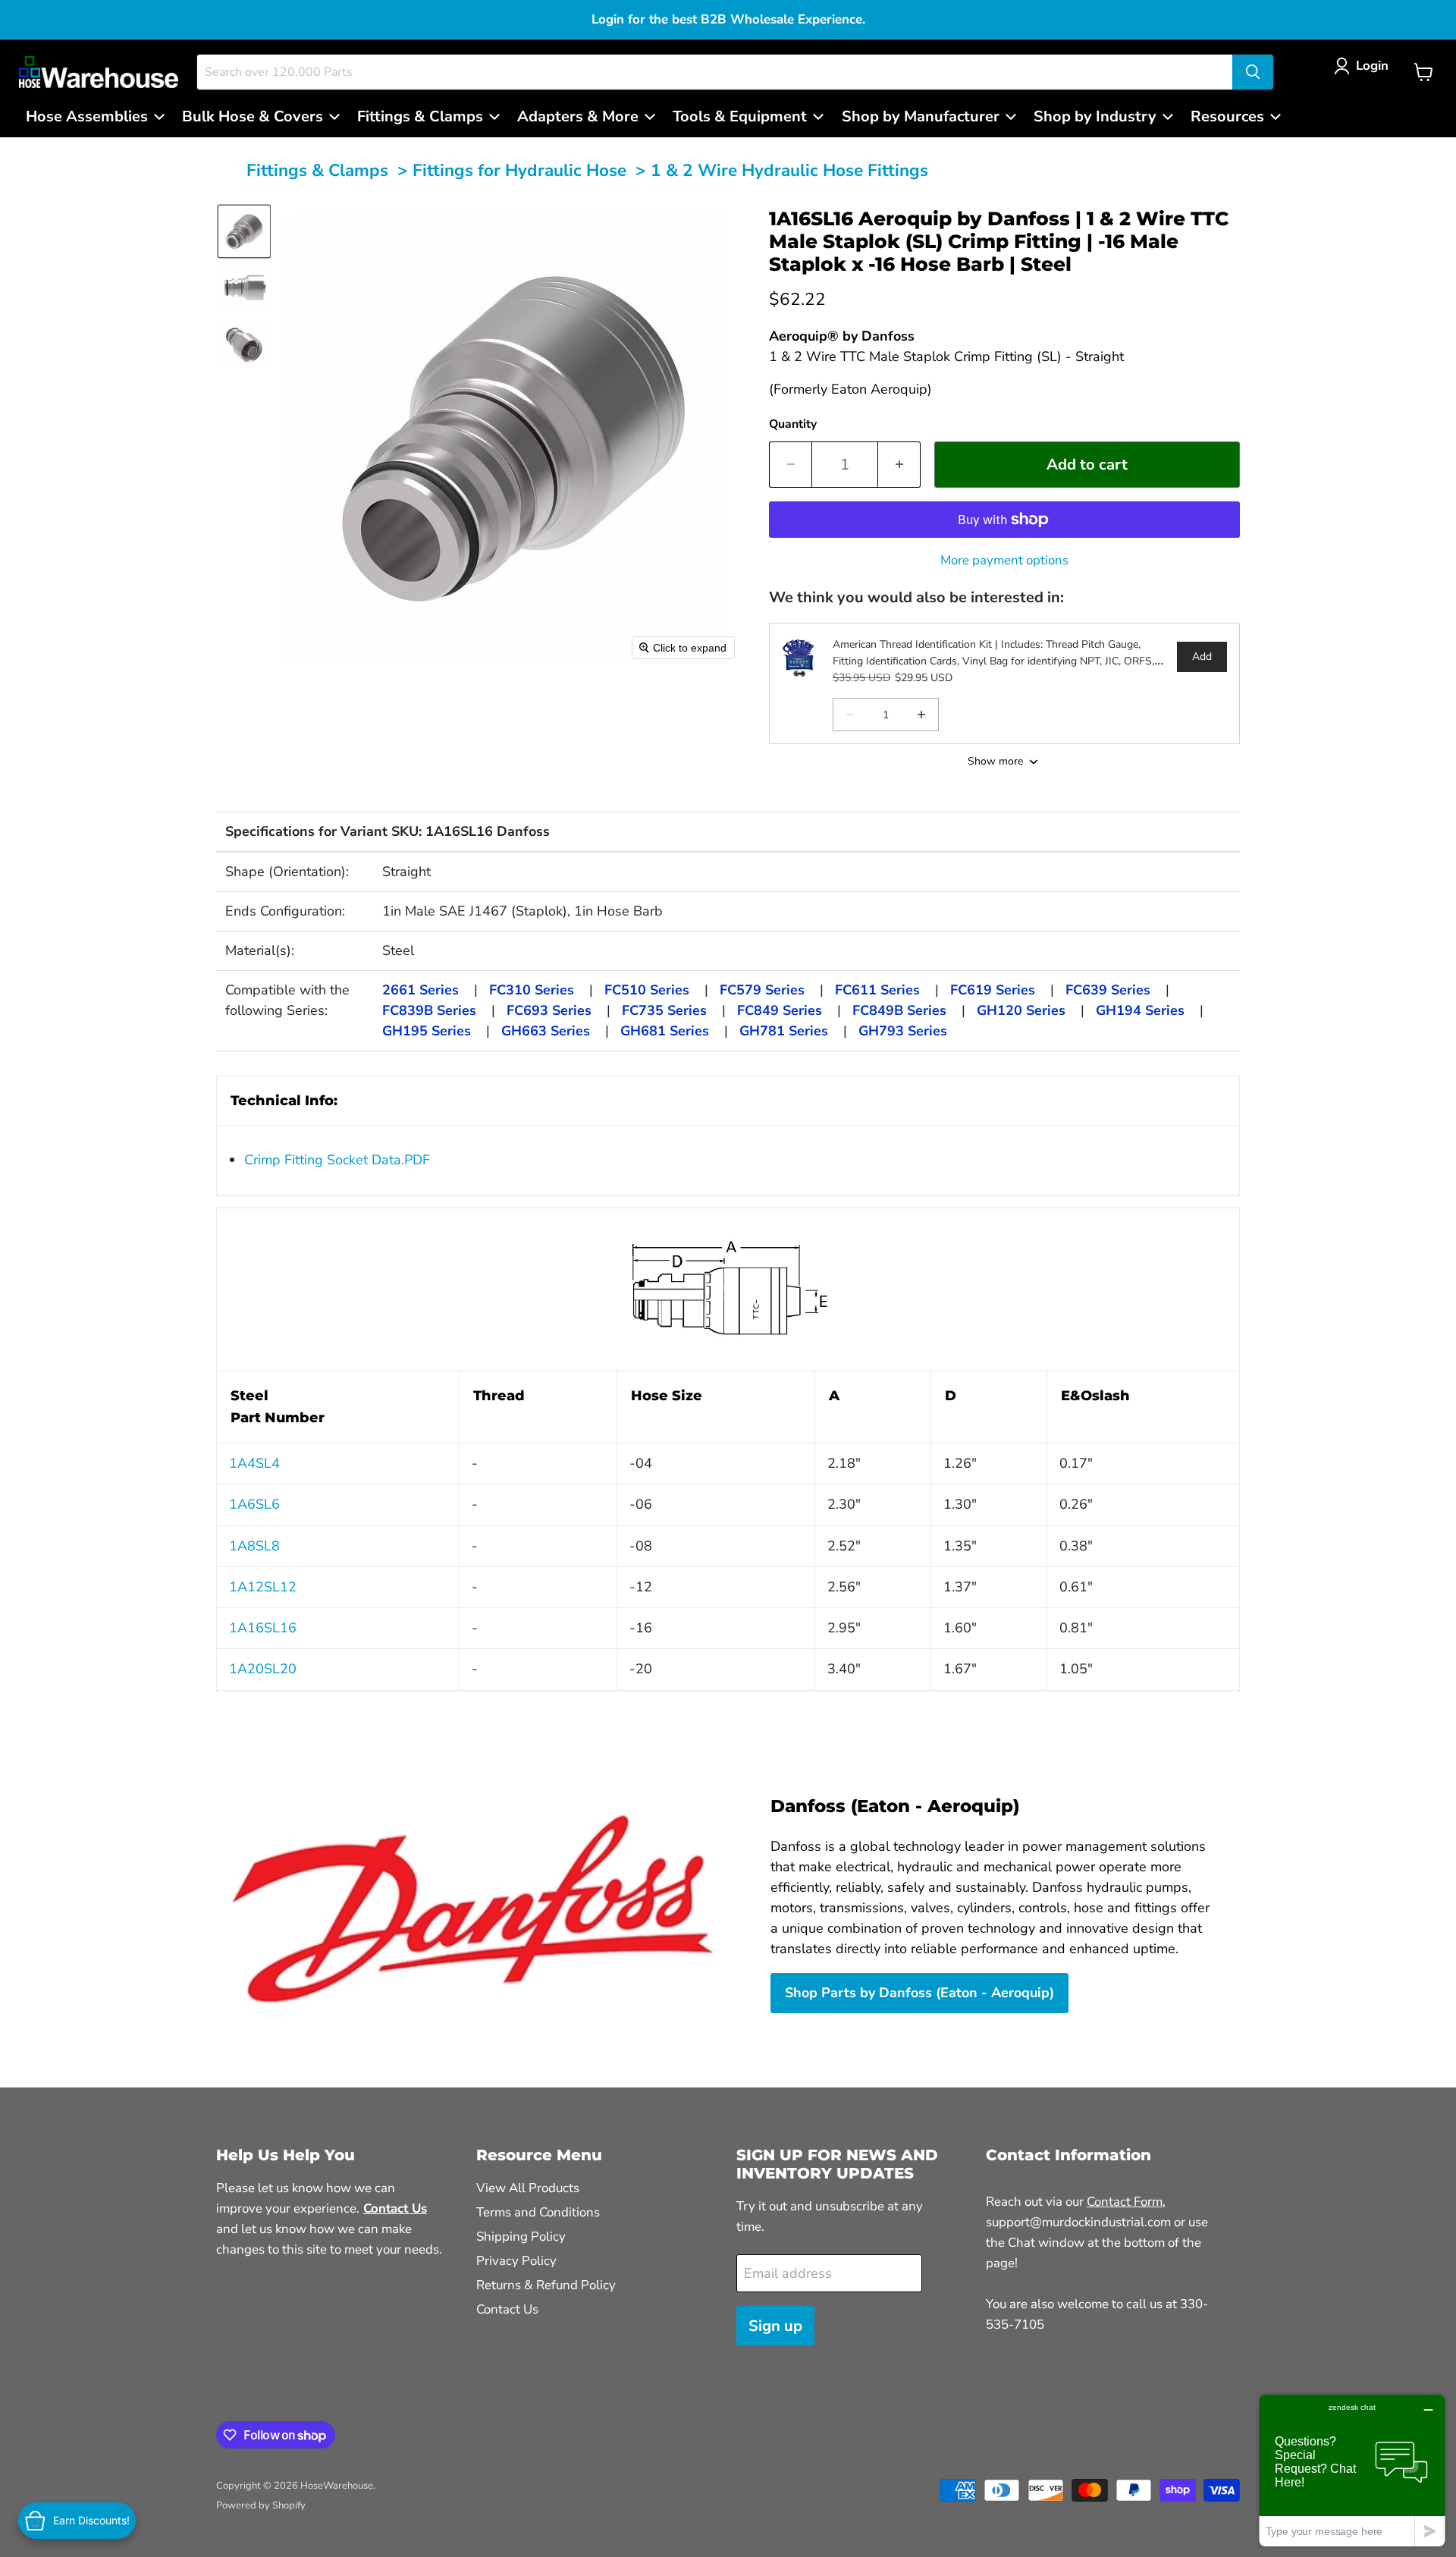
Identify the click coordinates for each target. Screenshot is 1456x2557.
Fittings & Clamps (317, 170)
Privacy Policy (516, 2261)
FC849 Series (780, 1010)
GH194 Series (1140, 1010)
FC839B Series (429, 1010)
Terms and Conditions (538, 2212)
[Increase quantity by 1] (899, 465)
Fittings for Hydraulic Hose (519, 170)
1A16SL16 (263, 1628)
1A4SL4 (254, 1463)
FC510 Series (647, 990)
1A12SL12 (263, 1587)
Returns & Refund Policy (546, 2285)
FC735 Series (664, 1010)
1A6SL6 (254, 1504)
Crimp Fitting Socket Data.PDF (337, 1160)
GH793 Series (903, 1031)
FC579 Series (762, 990)
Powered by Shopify (261, 2505)
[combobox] (715, 72)
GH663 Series (546, 1031)
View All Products (528, 2188)
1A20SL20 (263, 1669)
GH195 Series (427, 1031)
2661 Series (420, 990)
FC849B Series (899, 1010)
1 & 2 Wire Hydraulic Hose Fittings (789, 170)
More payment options (1004, 560)
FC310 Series (532, 990)
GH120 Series (1021, 1010)
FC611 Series (877, 990)
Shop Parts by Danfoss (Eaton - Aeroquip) (919, 1993)
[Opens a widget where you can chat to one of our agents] (1352, 2470)
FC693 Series (549, 1010)
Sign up (775, 2326)
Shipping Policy (521, 2237)
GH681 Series (665, 1031)
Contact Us (507, 2309)
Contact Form (1125, 2202)
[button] (1365, 66)
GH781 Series (784, 1031)
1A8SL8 (254, 1546)
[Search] (1253, 72)
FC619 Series (993, 990)
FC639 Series (1108, 990)
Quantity (793, 424)
